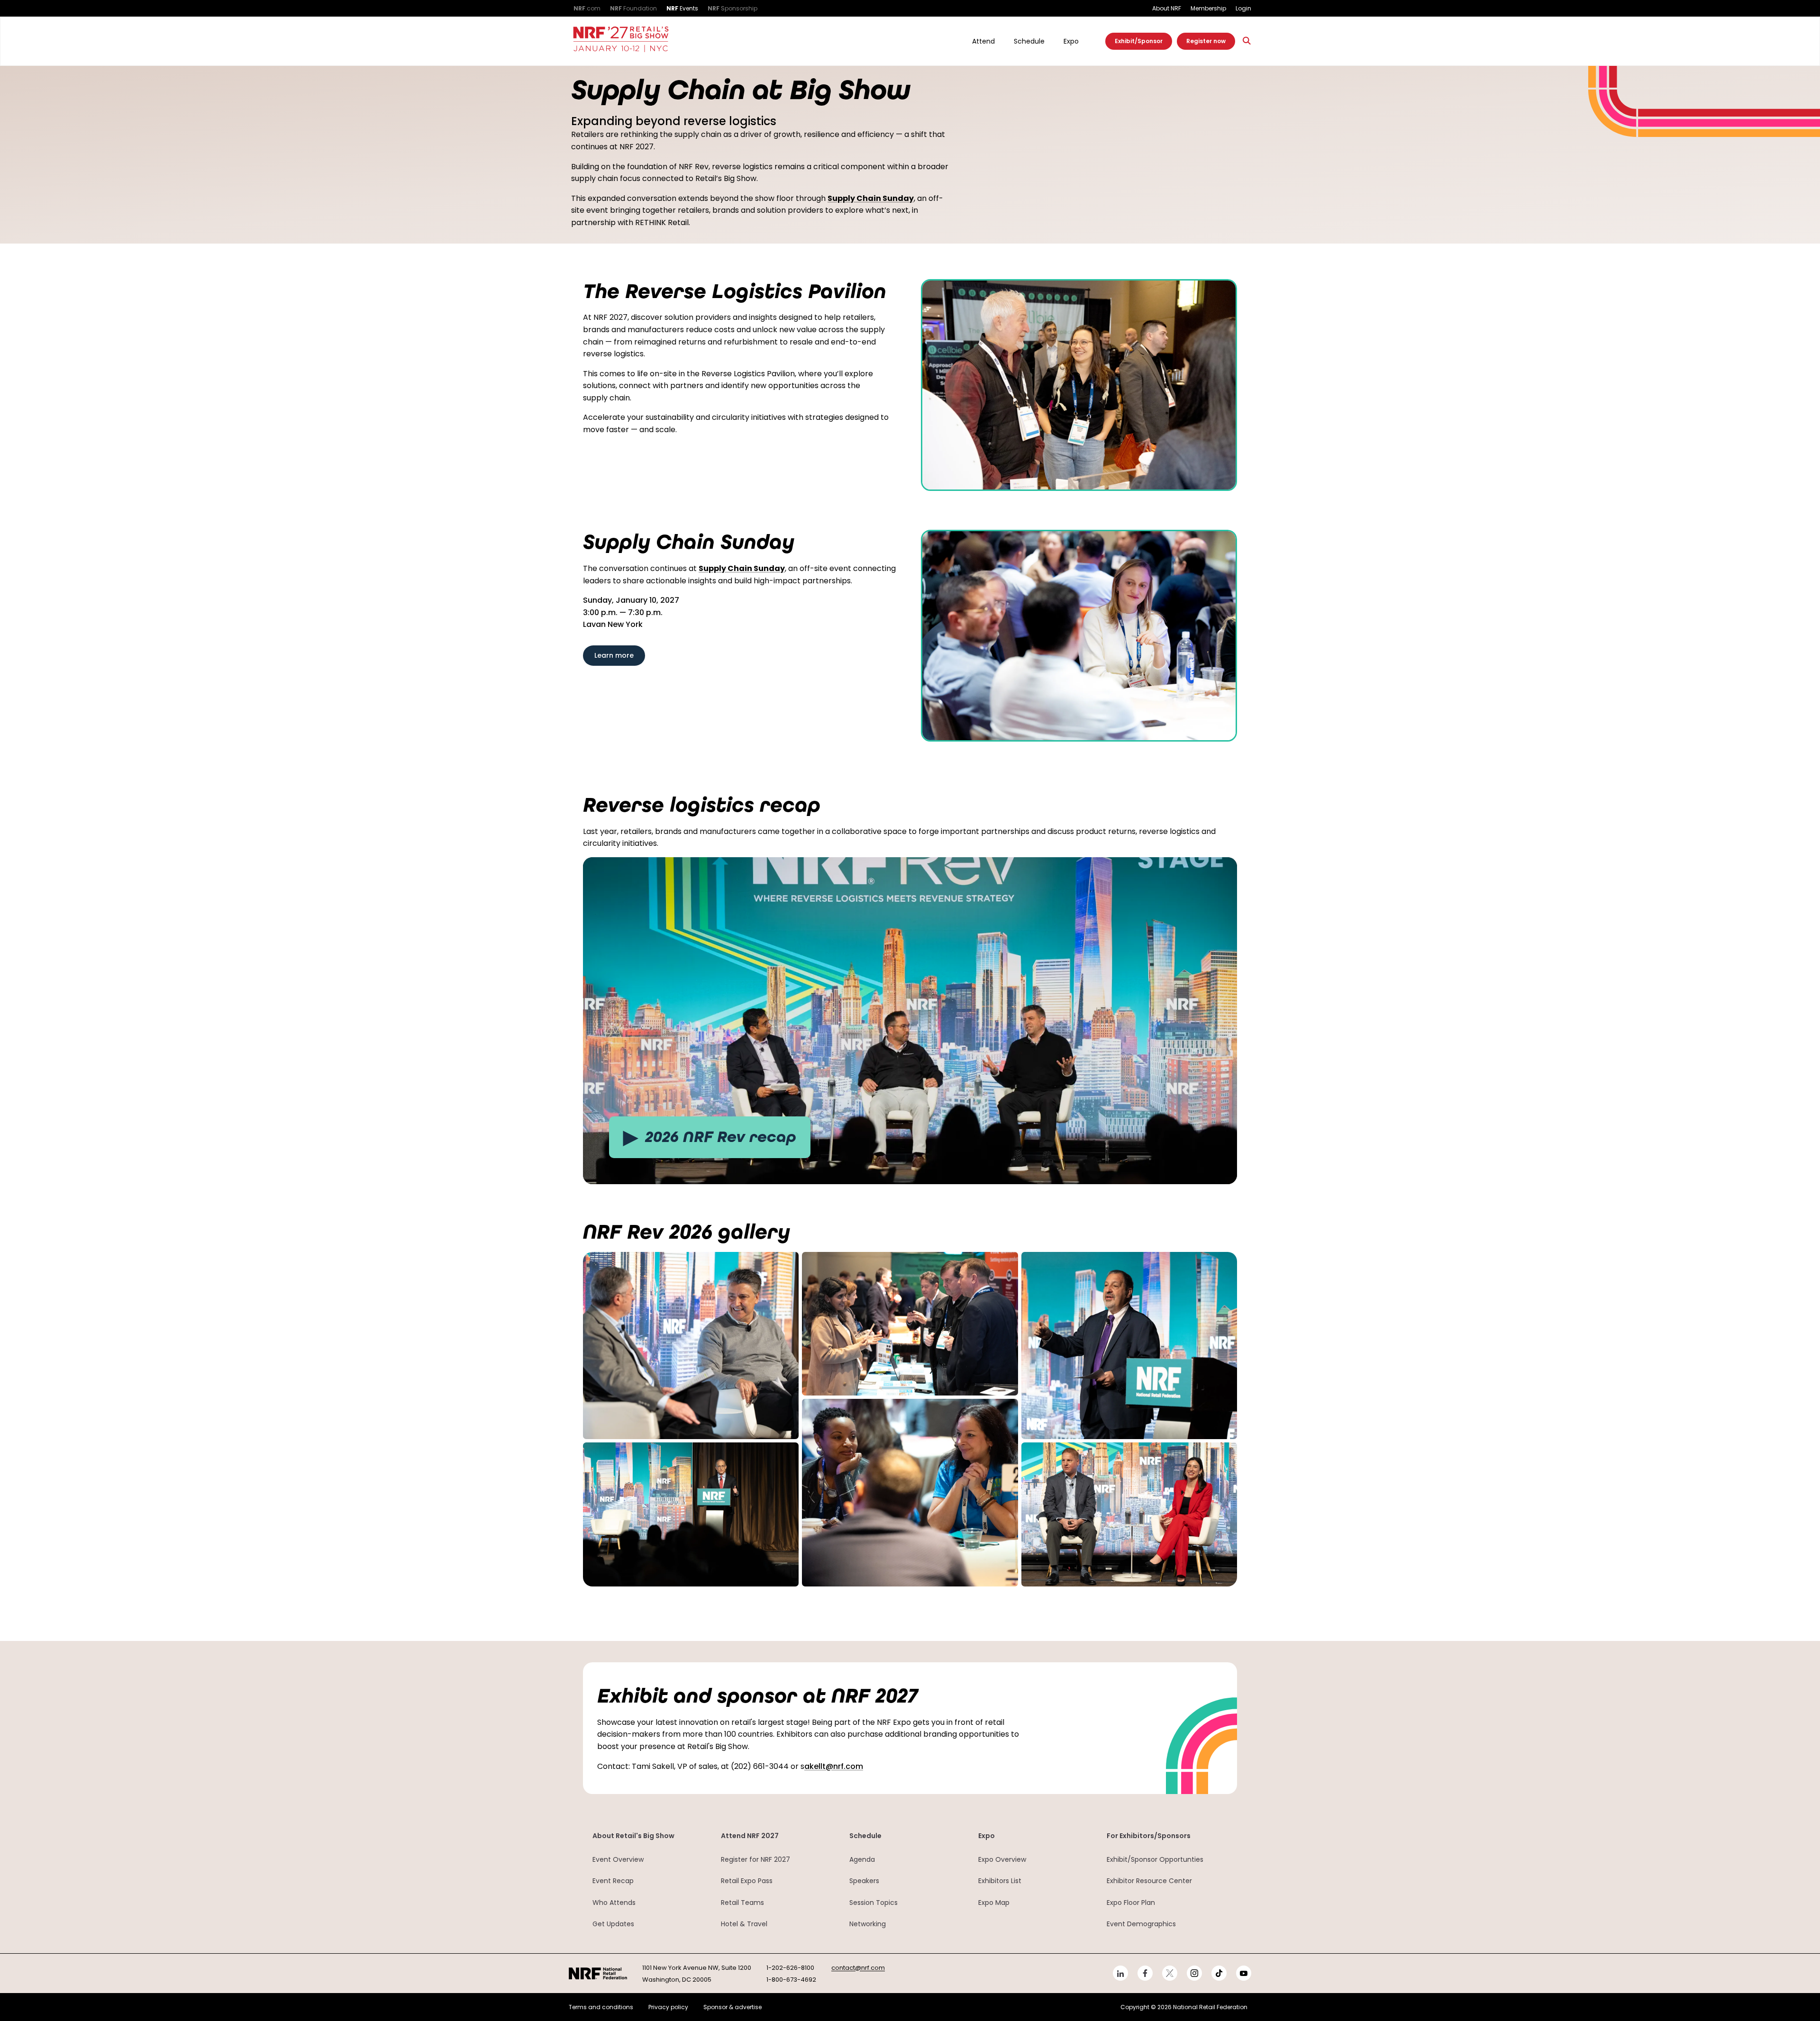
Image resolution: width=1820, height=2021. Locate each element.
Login (1243, 8)
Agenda (862, 1859)
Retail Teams (742, 1903)
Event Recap (613, 1881)
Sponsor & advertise (733, 2007)
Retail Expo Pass (747, 1881)
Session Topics (874, 1903)
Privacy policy (668, 2007)
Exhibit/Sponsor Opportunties (1155, 1859)
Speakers (864, 1881)
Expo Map (994, 1903)
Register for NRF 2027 (755, 1859)
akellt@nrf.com (834, 1766)
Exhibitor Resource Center (1149, 1881)
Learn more (614, 655)
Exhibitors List (1000, 1881)
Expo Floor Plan (1131, 1903)
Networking (868, 1924)
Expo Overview (1002, 1859)
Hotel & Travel (744, 1924)
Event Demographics (1141, 1924)
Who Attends (614, 1903)
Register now (1206, 41)
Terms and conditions (601, 2007)
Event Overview (618, 1859)
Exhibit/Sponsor (1139, 41)
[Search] (1247, 41)
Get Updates (613, 1924)
